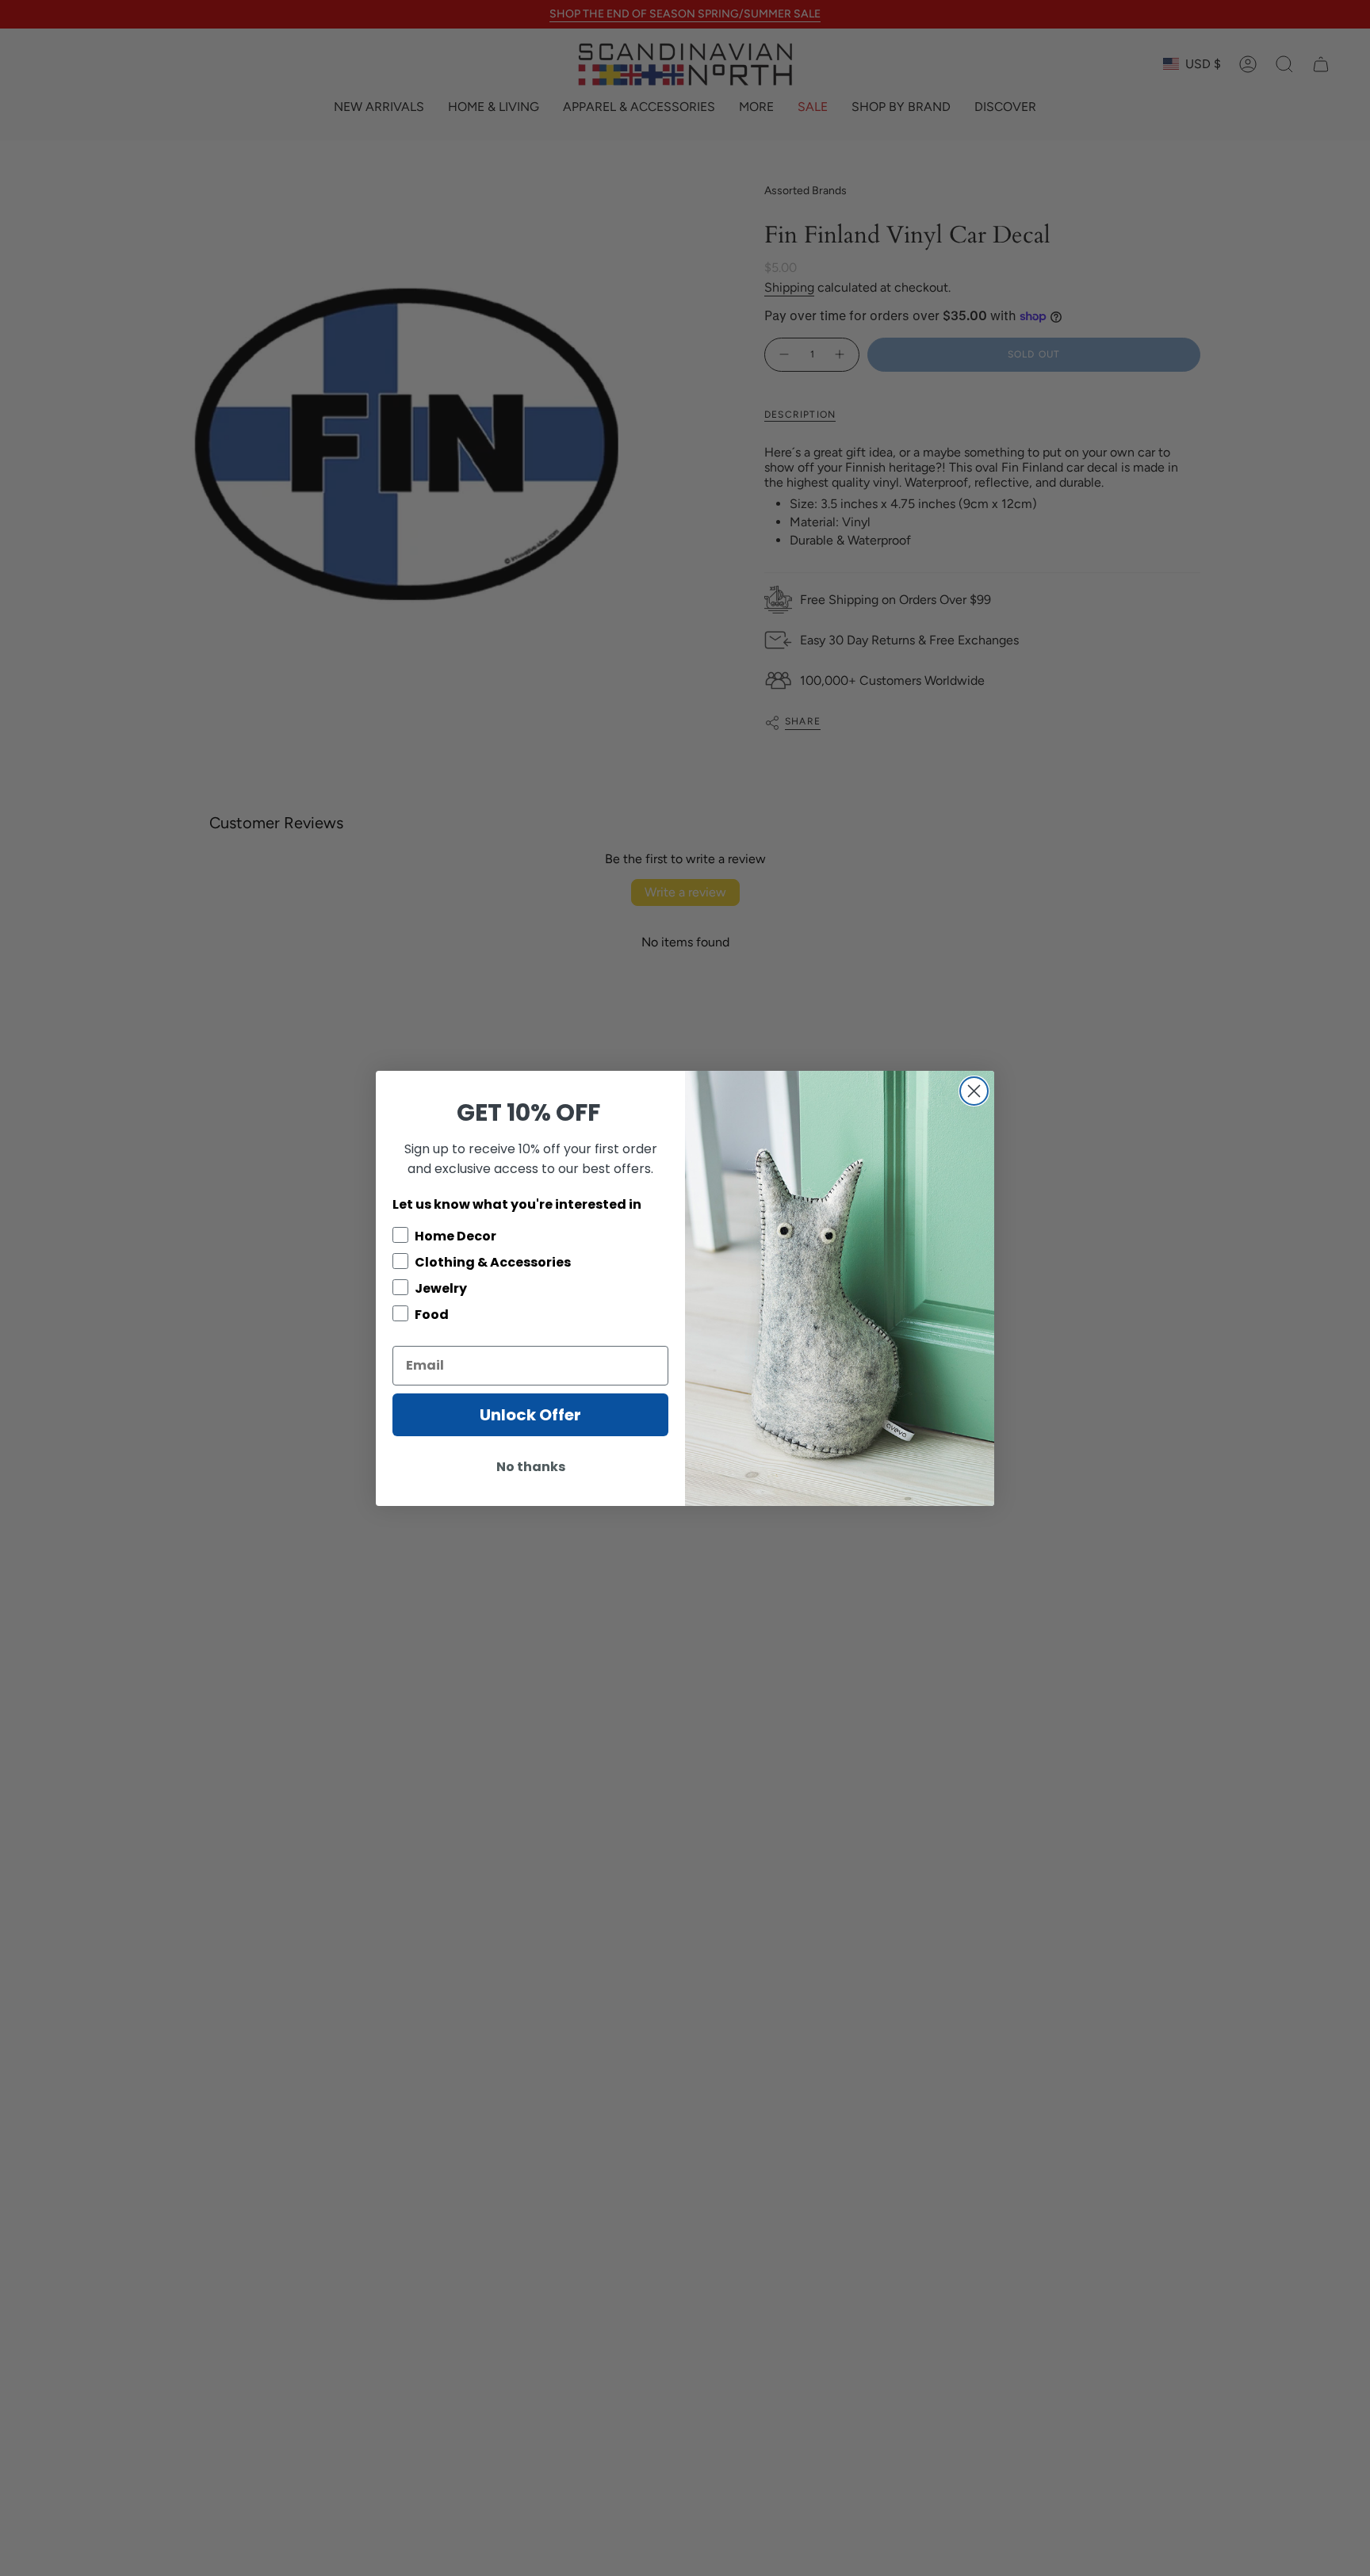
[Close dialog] (974, 1091)
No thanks (531, 1467)
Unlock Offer (530, 1415)
